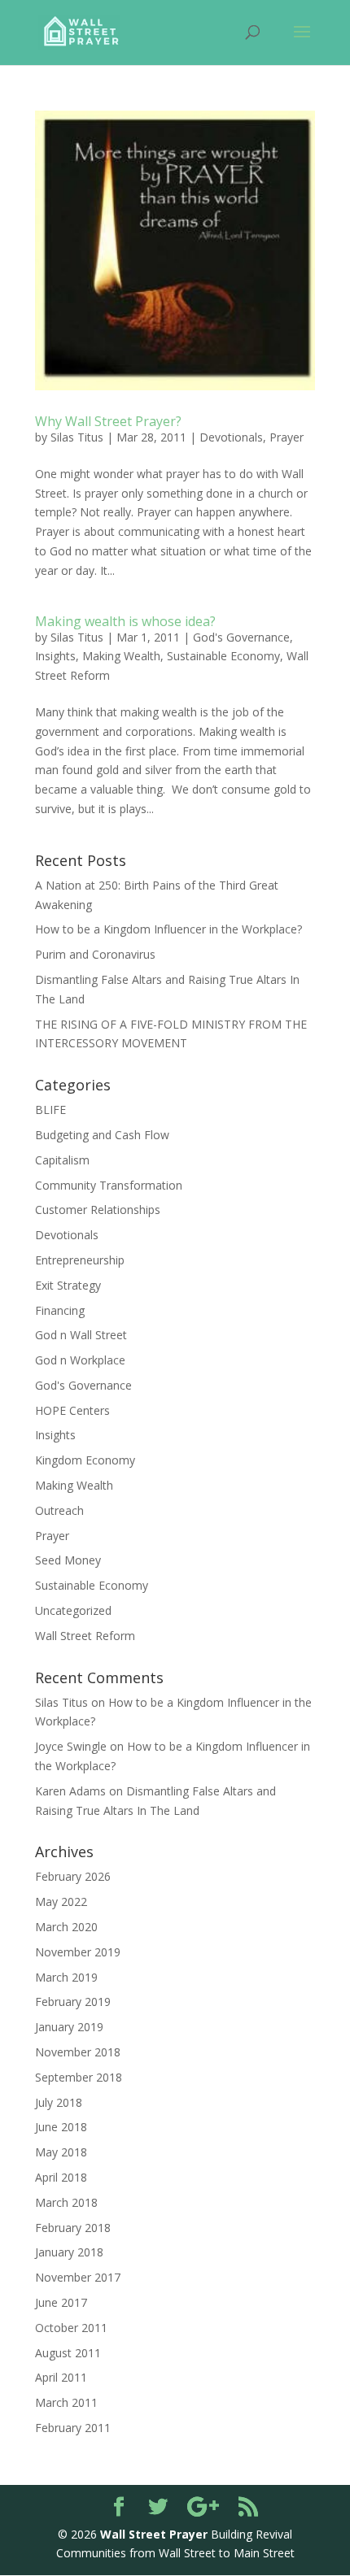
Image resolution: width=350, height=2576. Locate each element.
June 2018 (61, 2127)
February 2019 (73, 2002)
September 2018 (79, 2077)
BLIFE (50, 1110)
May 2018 (61, 2152)
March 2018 (66, 2202)
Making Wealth (121, 656)
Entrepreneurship (80, 1260)
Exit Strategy (68, 1285)
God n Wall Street (81, 1335)
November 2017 (78, 2277)
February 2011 (73, 2428)
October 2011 (71, 2328)
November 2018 (78, 2052)
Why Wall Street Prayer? (108, 421)
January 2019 (69, 2027)
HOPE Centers (72, 1410)
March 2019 (66, 1977)
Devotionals (231, 437)
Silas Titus (77, 437)
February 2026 (73, 1876)
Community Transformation (109, 1185)
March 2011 (66, 2402)
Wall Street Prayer (154, 2534)
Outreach (59, 1510)
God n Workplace (80, 1360)
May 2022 (61, 1902)
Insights (55, 656)
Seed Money (68, 1560)
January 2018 (69, 2252)
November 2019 (78, 1952)
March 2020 (66, 1927)
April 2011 (61, 2377)
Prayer (287, 437)
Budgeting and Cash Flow (102, 1135)
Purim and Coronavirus (95, 954)
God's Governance (241, 637)
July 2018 (59, 2102)
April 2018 (61, 2177)
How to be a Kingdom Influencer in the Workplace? (168, 929)
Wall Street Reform (85, 1636)
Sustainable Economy (223, 656)
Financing (60, 1310)
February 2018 (73, 2228)
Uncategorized (73, 1610)
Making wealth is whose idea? (125, 621)
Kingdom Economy (85, 1460)
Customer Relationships (98, 1210)
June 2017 (61, 2302)
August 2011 (68, 2353)
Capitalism (62, 1160)
